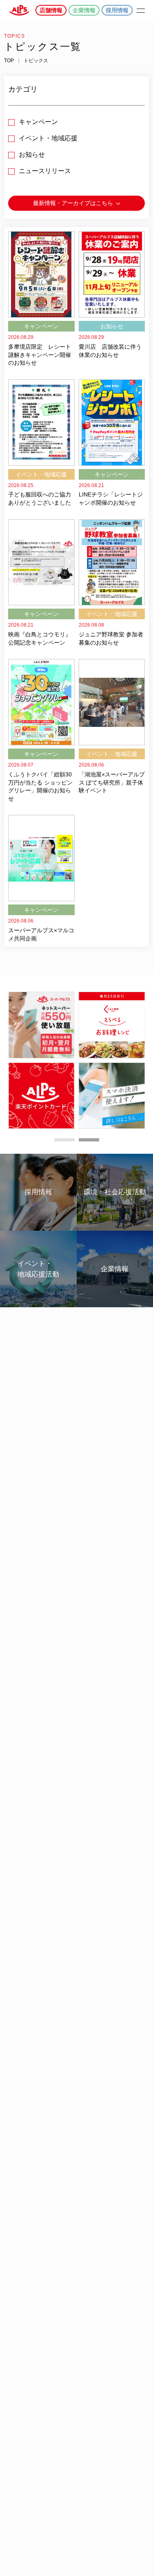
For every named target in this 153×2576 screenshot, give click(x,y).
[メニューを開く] (141, 10)
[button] (64, 1140)
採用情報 (117, 10)
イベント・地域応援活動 (38, 1269)
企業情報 (84, 10)
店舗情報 (51, 10)
